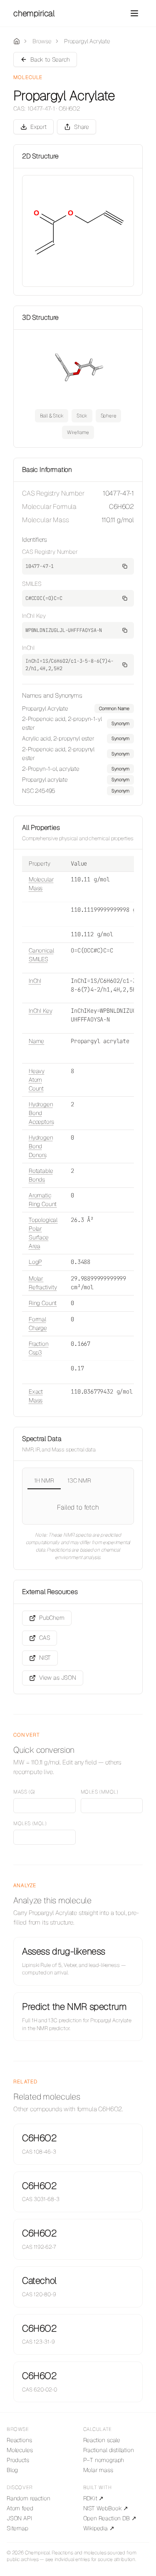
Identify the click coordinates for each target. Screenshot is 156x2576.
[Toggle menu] (134, 13)
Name (36, 1041)
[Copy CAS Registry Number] (125, 566)
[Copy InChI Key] (125, 630)
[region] (78, 750)
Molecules (20, 2450)
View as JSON (58, 1678)
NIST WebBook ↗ (106, 2508)
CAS (45, 1638)
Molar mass (98, 2470)
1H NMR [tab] (44, 1480)
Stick (82, 416)
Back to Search (50, 59)
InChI (35, 981)
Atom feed (20, 2508)
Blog (12, 2470)
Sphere (109, 416)
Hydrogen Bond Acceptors (41, 1113)
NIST (45, 1658)
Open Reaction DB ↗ (110, 2518)
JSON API (19, 2518)
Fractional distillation (109, 2450)
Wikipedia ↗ (99, 2528)
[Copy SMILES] (125, 598)
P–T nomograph (104, 2460)
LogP (35, 1262)
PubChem (52, 1618)
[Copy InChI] (125, 665)
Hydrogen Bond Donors (41, 1146)
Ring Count (43, 1303)
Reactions (19, 2440)
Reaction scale (102, 2440)
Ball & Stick (52, 416)
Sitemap (17, 2528)
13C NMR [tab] (79, 1480)
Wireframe (78, 432)
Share (82, 127)
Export (38, 127)
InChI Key (40, 1011)
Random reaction (28, 2498)
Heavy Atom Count (37, 1080)
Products (18, 2460)
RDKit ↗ (94, 2498)
